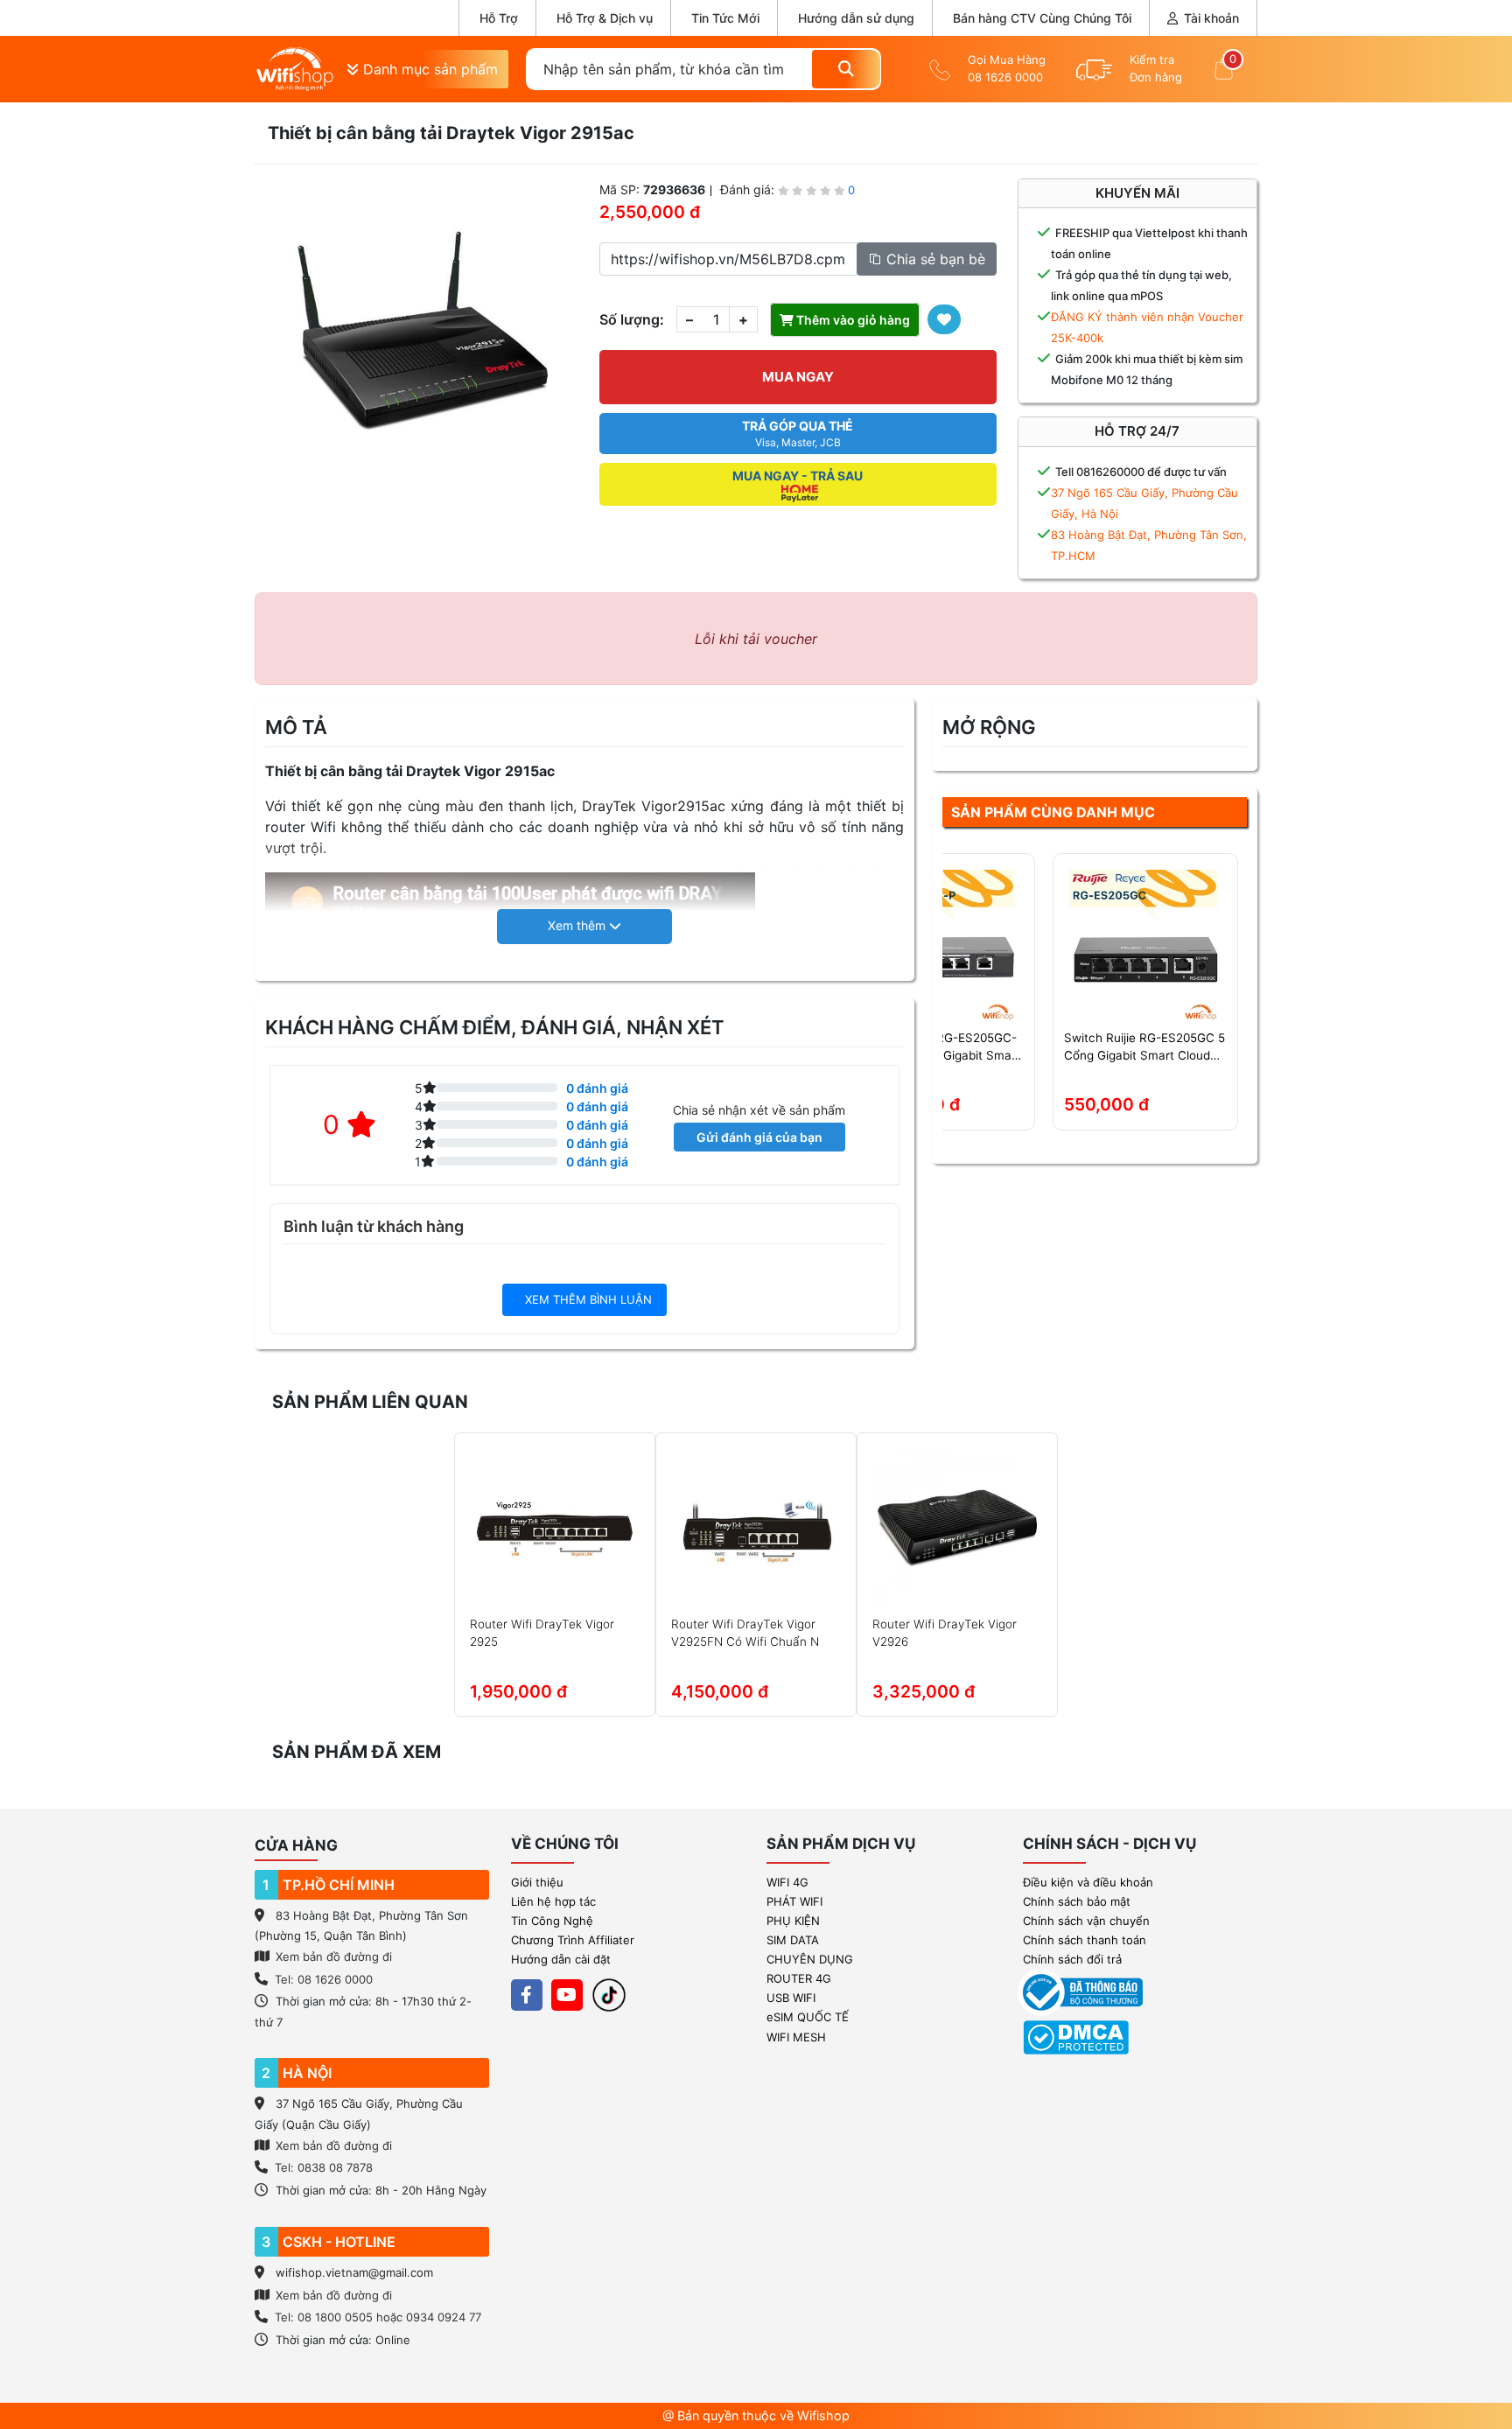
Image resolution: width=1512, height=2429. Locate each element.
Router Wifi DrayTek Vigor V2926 (945, 1633)
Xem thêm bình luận (587, 1299)
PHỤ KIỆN (793, 1921)
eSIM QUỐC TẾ (808, 2017)
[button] (584, 927)
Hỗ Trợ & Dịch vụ (605, 18)
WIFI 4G (787, 1882)
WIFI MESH (796, 2037)
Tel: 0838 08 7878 (324, 2167)
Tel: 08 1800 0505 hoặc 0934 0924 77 (378, 2317)
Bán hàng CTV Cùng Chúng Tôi (1042, 18)
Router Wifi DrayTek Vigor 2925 (542, 1633)
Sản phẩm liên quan (370, 1402)
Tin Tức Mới (725, 18)
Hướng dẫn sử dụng (856, 18)
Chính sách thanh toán (1085, 1940)
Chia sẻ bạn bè (934, 259)
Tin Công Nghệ (552, 1921)
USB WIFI (791, 1998)
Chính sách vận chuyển (1086, 1921)
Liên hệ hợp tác (553, 1901)
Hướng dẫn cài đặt (561, 1959)
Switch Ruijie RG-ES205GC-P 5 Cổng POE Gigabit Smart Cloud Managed (941, 1048)
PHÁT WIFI (794, 1901)
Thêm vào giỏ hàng (852, 320)
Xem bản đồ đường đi (332, 1956)
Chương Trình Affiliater (573, 1940)
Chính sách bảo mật (1077, 1901)
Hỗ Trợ (499, 18)
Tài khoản (1210, 18)
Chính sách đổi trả (1072, 1959)
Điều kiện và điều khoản (1088, 1882)
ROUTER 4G (799, 1978)
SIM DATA (793, 1940)
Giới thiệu (537, 1882)
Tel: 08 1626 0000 (324, 1979)
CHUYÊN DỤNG (810, 1959)
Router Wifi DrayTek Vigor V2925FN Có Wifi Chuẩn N (745, 1633)
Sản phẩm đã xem (357, 1752)
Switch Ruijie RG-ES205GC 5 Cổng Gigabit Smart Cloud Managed (1144, 1048)
